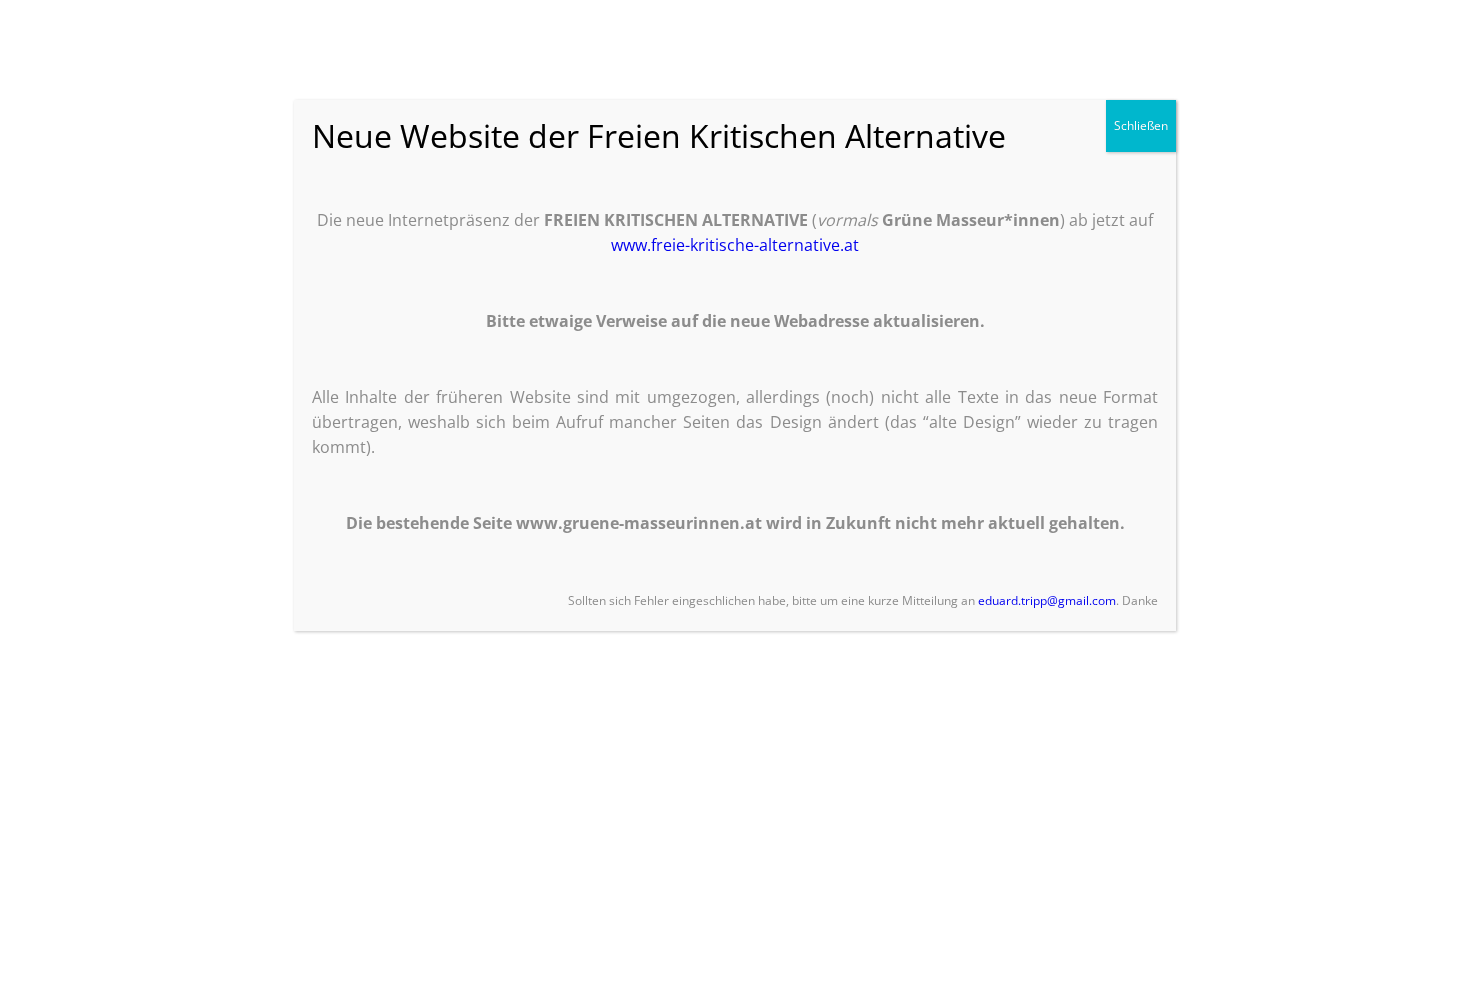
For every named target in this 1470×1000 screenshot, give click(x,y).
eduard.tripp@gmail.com (1047, 600)
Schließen (1141, 125)
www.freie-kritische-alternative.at (735, 245)
